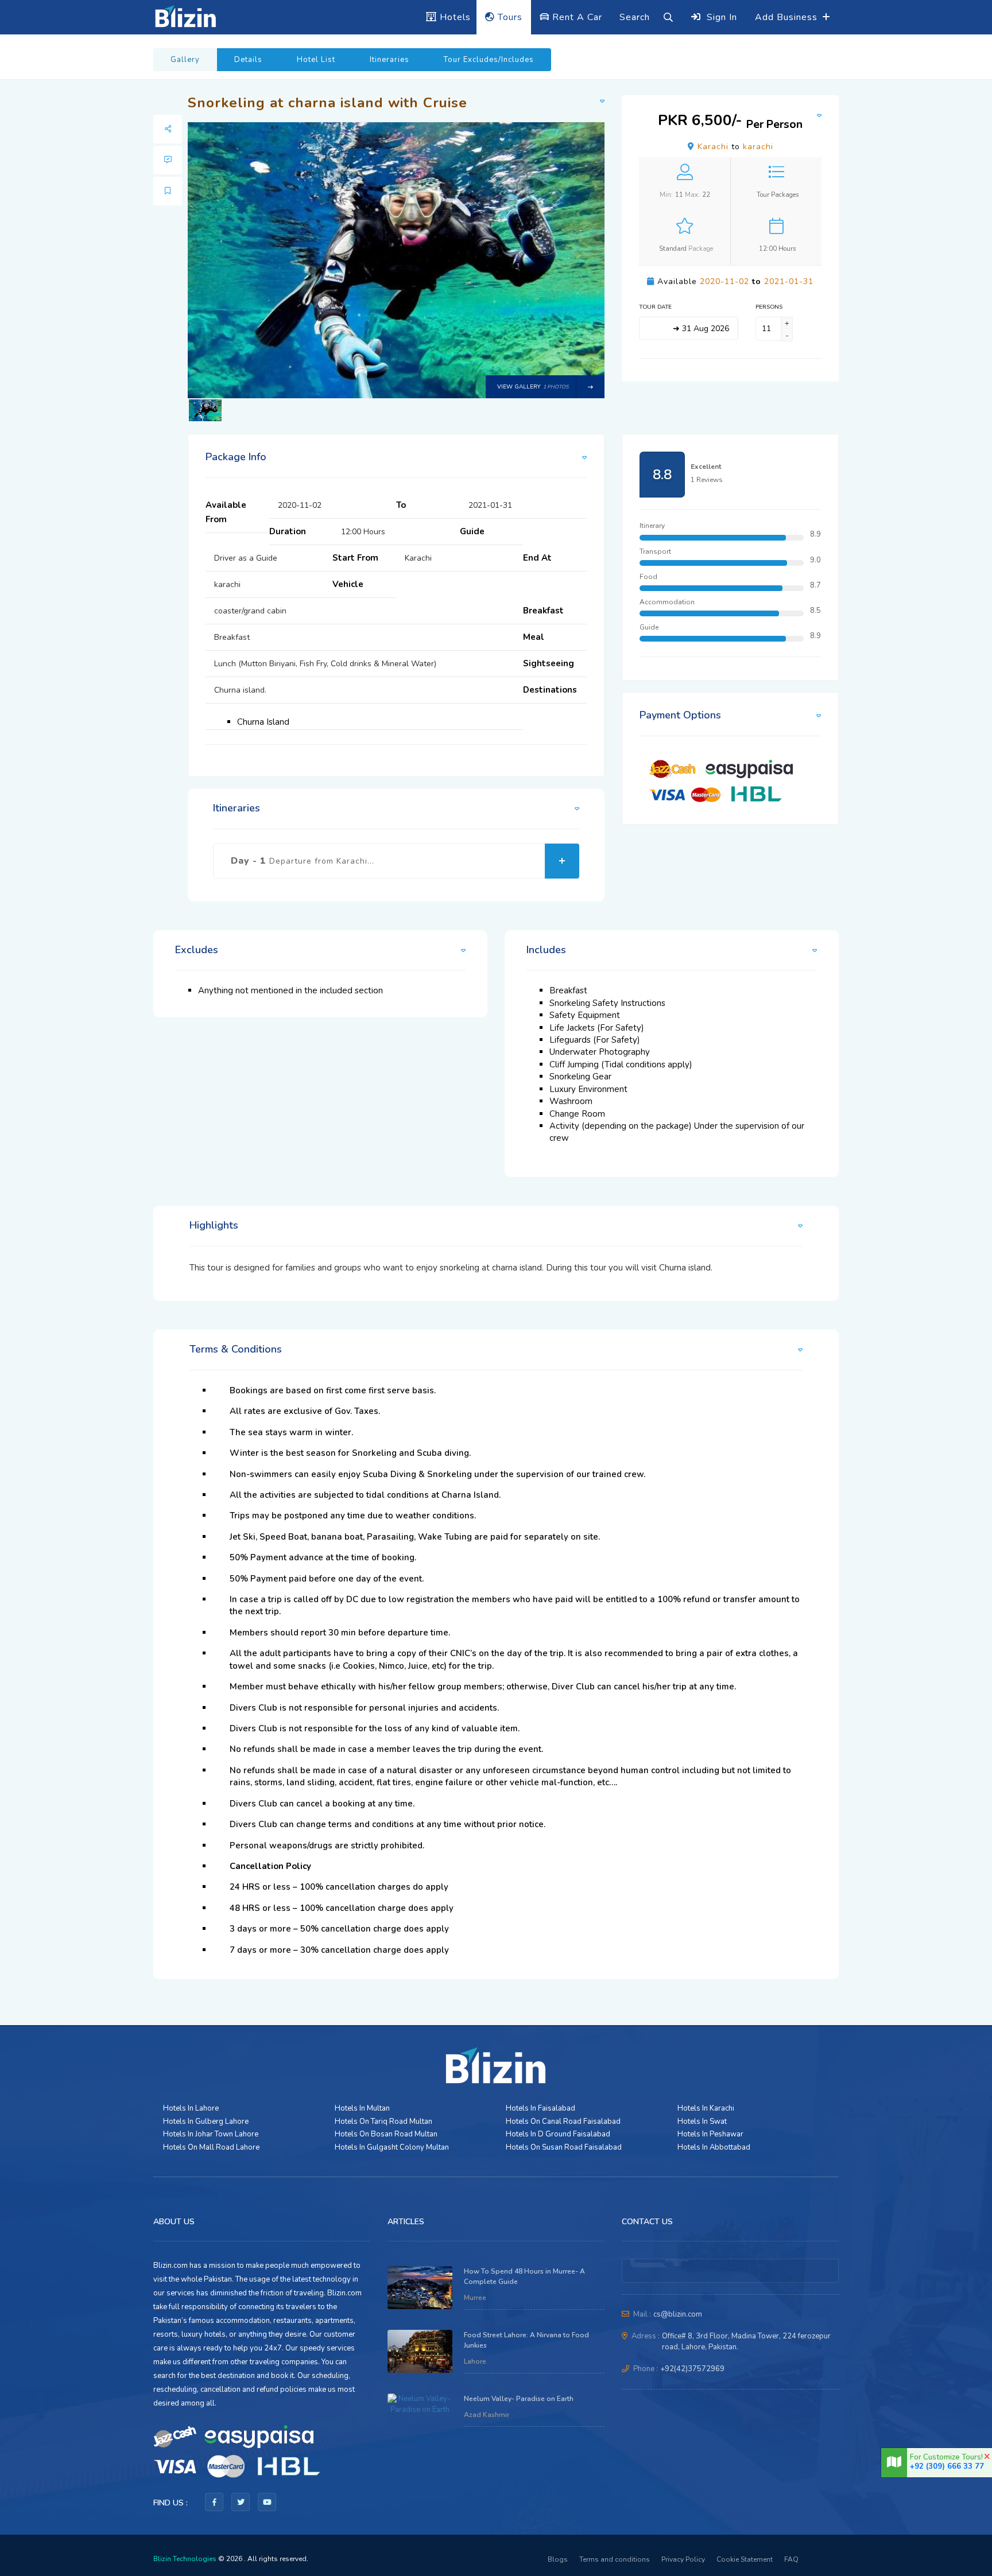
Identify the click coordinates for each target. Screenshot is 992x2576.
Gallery (185, 60)
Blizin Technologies (185, 2559)
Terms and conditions (615, 2559)
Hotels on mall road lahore (211, 2147)
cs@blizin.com (678, 2314)
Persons (766, 307)
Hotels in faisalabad (540, 2108)
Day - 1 (303, 861)
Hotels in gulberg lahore (206, 2122)
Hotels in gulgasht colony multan (392, 2147)
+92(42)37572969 (692, 2369)
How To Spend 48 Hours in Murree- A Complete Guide (524, 2277)
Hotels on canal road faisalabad (563, 2122)
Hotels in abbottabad (714, 2147)
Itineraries (390, 60)
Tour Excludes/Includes (489, 60)
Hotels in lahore (191, 2108)
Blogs (558, 2559)
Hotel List (316, 60)
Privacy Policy (683, 2559)
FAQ (791, 2559)
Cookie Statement (745, 2559)
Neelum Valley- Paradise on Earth (519, 2399)
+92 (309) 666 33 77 (947, 2466)
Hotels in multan (362, 2108)
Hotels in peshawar (710, 2134)
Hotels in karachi (706, 2108)
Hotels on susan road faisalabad (564, 2147)
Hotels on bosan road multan (386, 2134)
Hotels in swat (702, 2122)
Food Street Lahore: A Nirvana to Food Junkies (526, 2340)
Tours (509, 17)
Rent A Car (576, 17)
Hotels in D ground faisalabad (558, 2134)
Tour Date (655, 307)
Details (248, 60)
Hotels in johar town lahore (211, 2134)
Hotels (454, 17)
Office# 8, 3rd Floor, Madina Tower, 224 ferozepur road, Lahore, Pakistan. (746, 2342)
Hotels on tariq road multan (383, 2122)
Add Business (788, 17)
